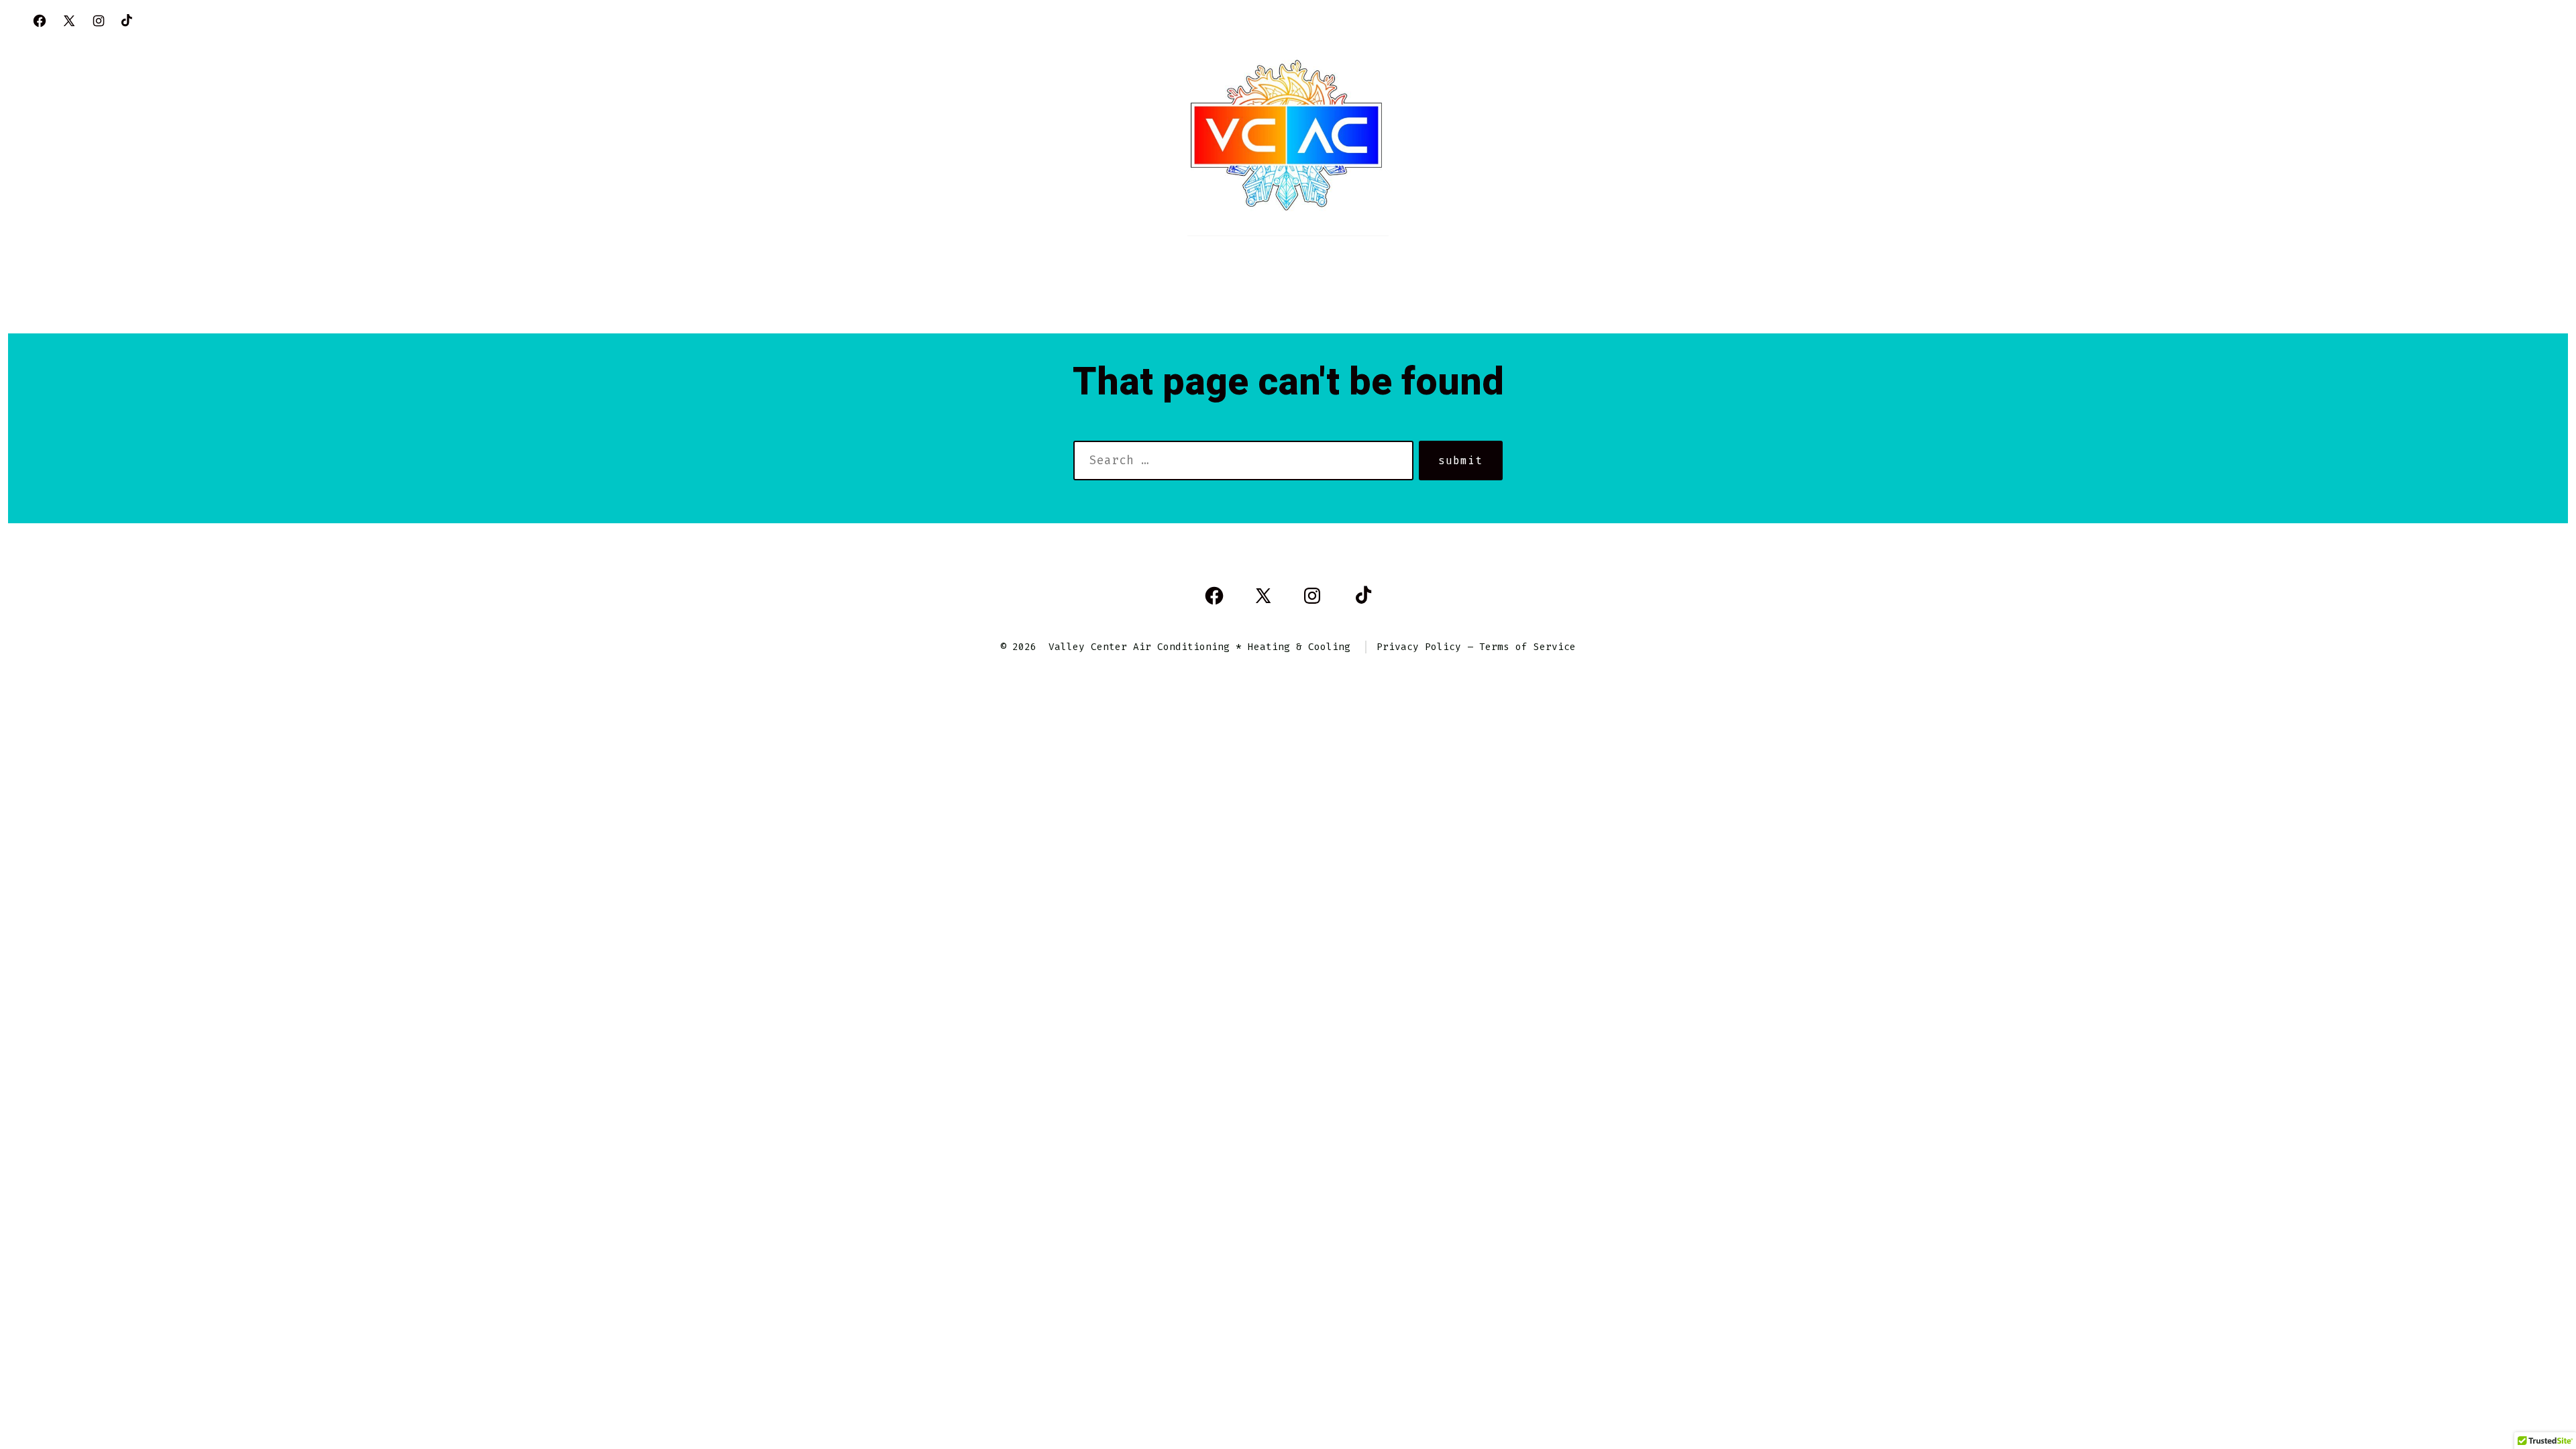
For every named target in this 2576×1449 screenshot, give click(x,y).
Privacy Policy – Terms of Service (1476, 647)
